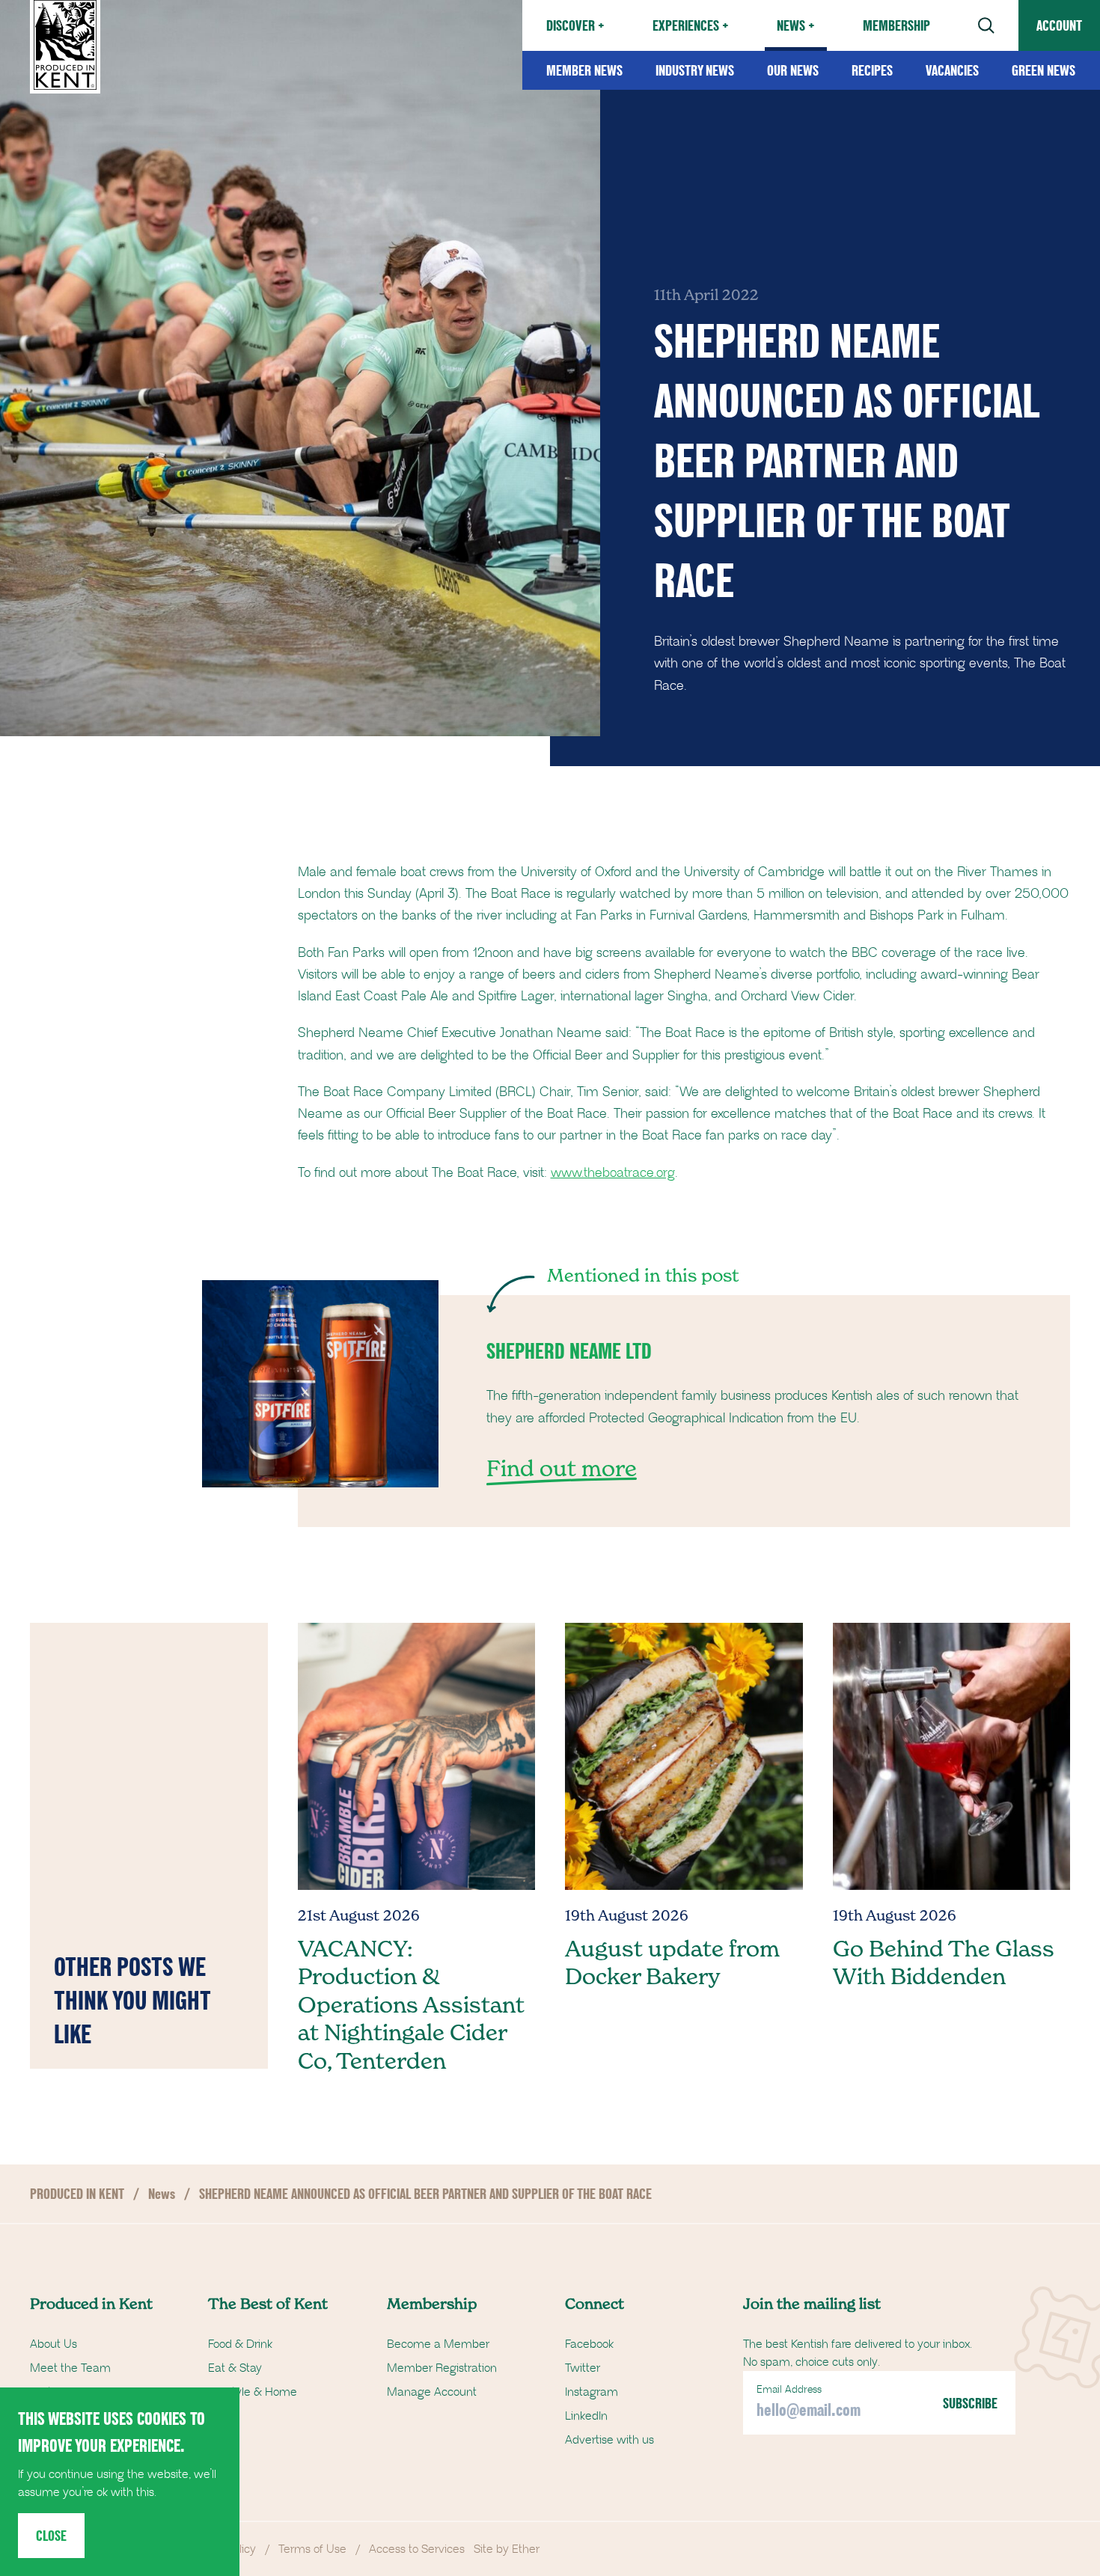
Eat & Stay (235, 2368)
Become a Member (438, 2344)
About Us (54, 2344)
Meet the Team (70, 2368)
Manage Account (432, 2392)
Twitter (583, 2368)
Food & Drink (240, 2344)
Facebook (589, 2344)
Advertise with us (609, 2440)
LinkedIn (586, 2416)
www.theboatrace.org (613, 1173)
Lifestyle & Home (253, 2392)
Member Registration (442, 2368)
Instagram (592, 2392)
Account (1059, 25)
